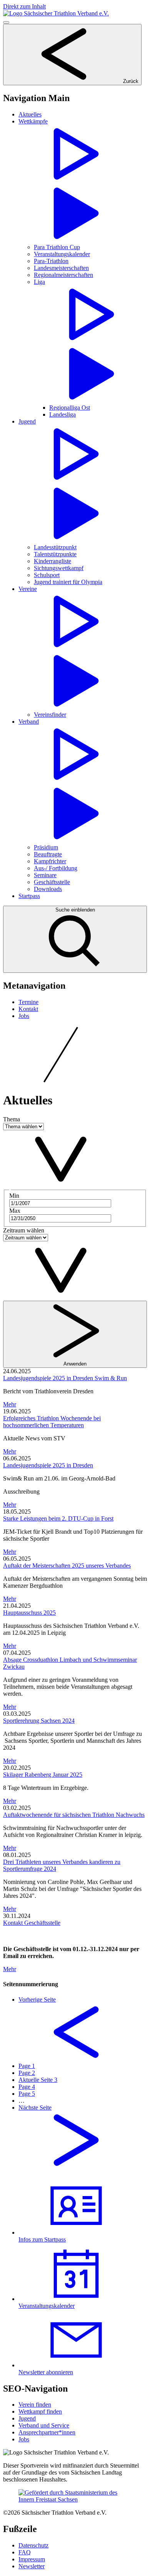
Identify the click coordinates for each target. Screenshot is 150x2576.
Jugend (27, 2418)
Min (14, 1196)
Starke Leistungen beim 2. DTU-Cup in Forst (58, 1518)
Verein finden (35, 2405)
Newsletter (32, 2566)
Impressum (32, 2559)
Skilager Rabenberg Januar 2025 (43, 1775)
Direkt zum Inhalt (24, 6)
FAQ (25, 2552)
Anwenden (75, 1364)
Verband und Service (44, 2425)
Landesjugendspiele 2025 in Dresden (48, 1465)
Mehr (10, 1404)
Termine (28, 1002)
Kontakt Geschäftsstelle (32, 1923)
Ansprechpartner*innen (47, 2432)
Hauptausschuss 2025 (29, 1613)
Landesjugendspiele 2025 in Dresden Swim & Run (65, 1378)
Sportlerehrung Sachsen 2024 (39, 1721)
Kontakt (28, 1009)
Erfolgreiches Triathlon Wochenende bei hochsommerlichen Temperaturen (52, 1422)
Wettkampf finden (40, 2411)
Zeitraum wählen (24, 1230)
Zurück (130, 81)
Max (15, 1211)
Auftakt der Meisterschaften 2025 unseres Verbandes (67, 1566)
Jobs (24, 1016)
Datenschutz (33, 2545)
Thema (12, 1119)
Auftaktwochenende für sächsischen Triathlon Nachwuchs (74, 1815)
